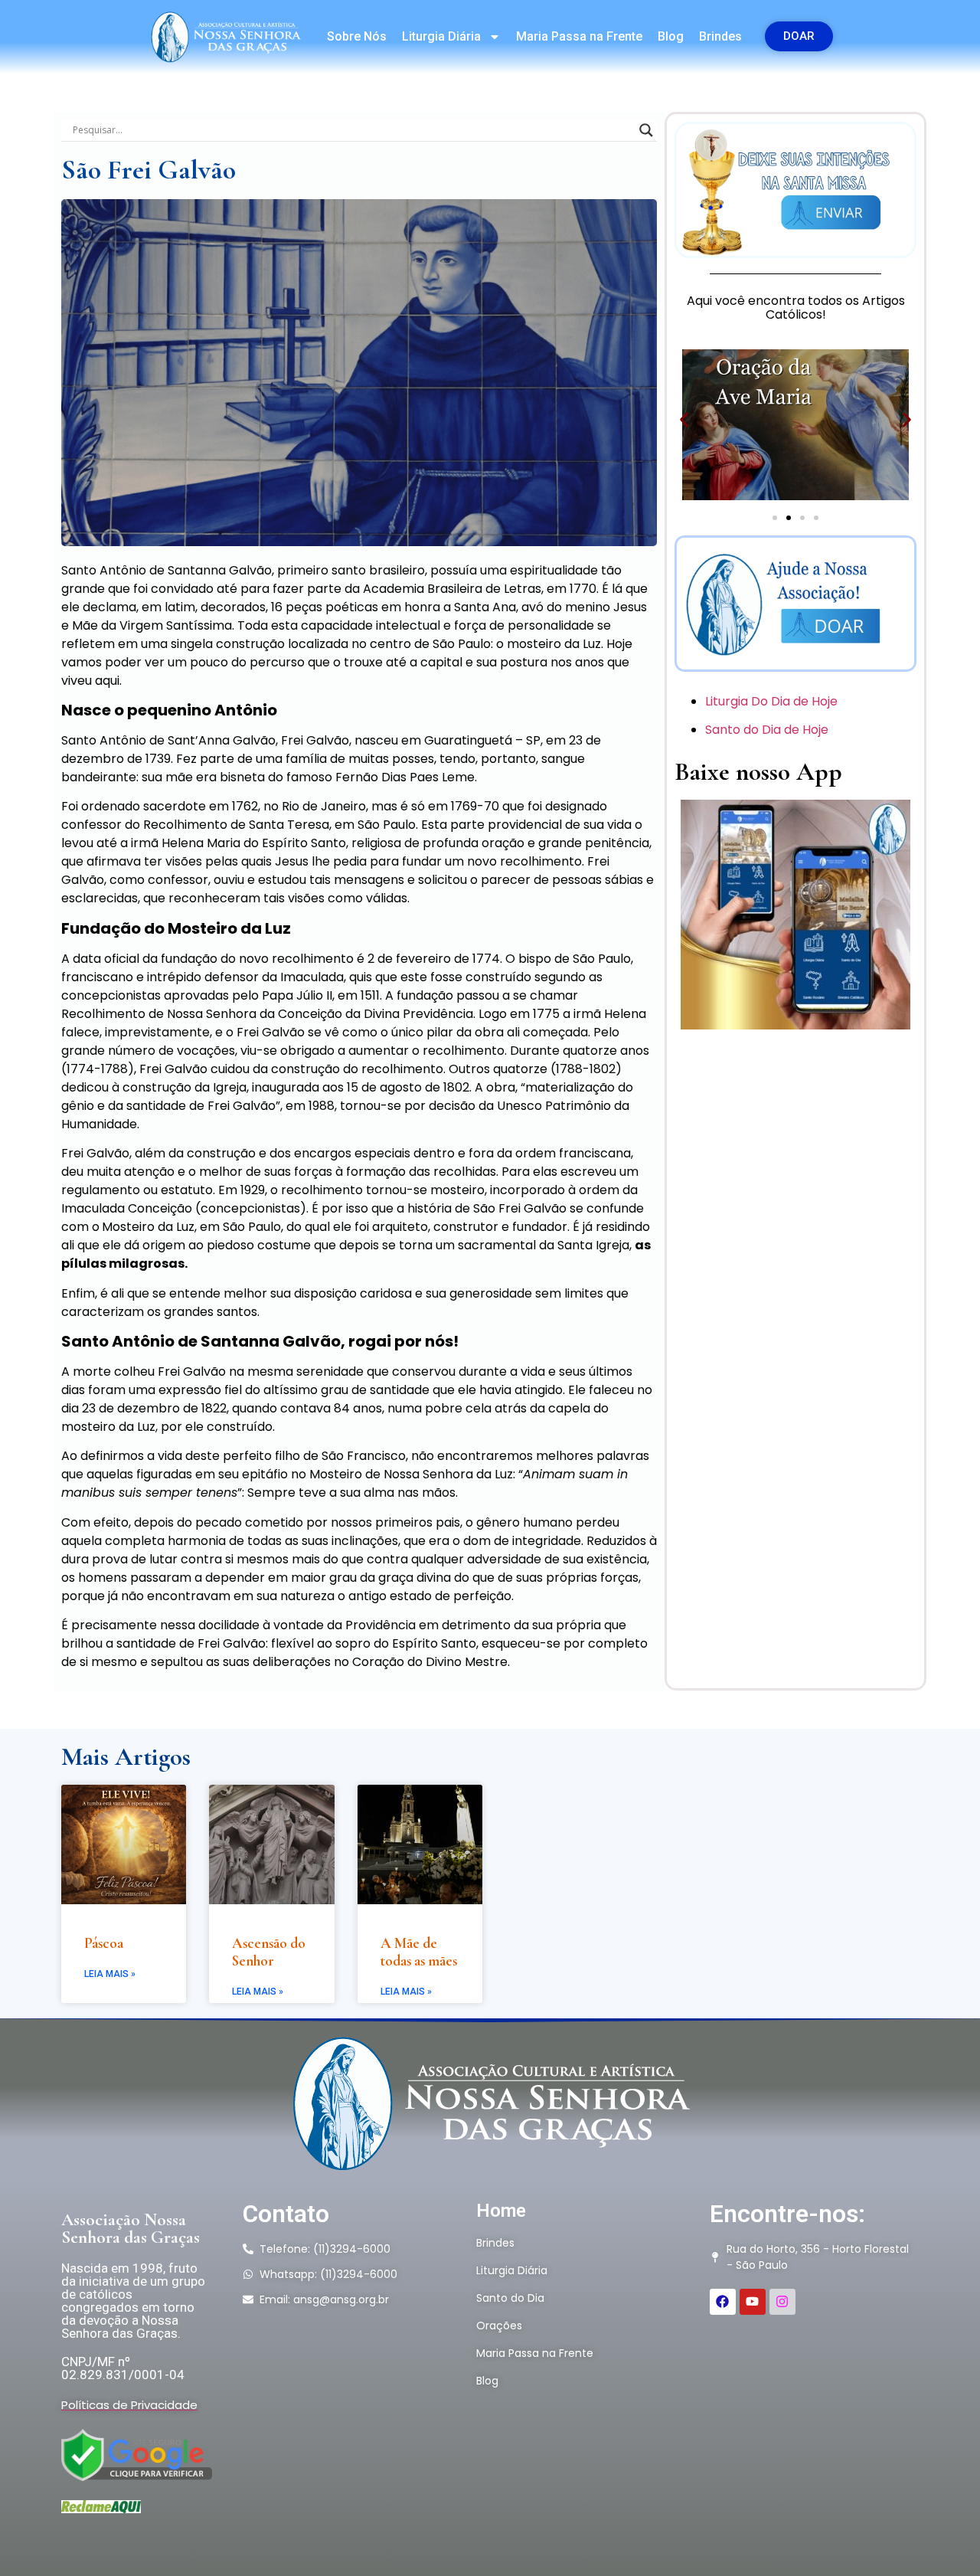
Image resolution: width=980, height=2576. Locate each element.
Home (501, 2211)
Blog (671, 36)
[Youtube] (753, 2302)
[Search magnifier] (646, 130)
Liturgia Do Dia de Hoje (773, 701)
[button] (684, 419)
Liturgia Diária (441, 36)
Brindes (720, 36)
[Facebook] (723, 2302)
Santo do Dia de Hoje (768, 730)
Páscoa (104, 1943)
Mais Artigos (126, 1757)
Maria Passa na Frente (579, 36)
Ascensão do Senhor (269, 1952)
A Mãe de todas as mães (419, 1952)
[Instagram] (782, 2302)
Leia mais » (110, 1974)
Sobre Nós (357, 36)
